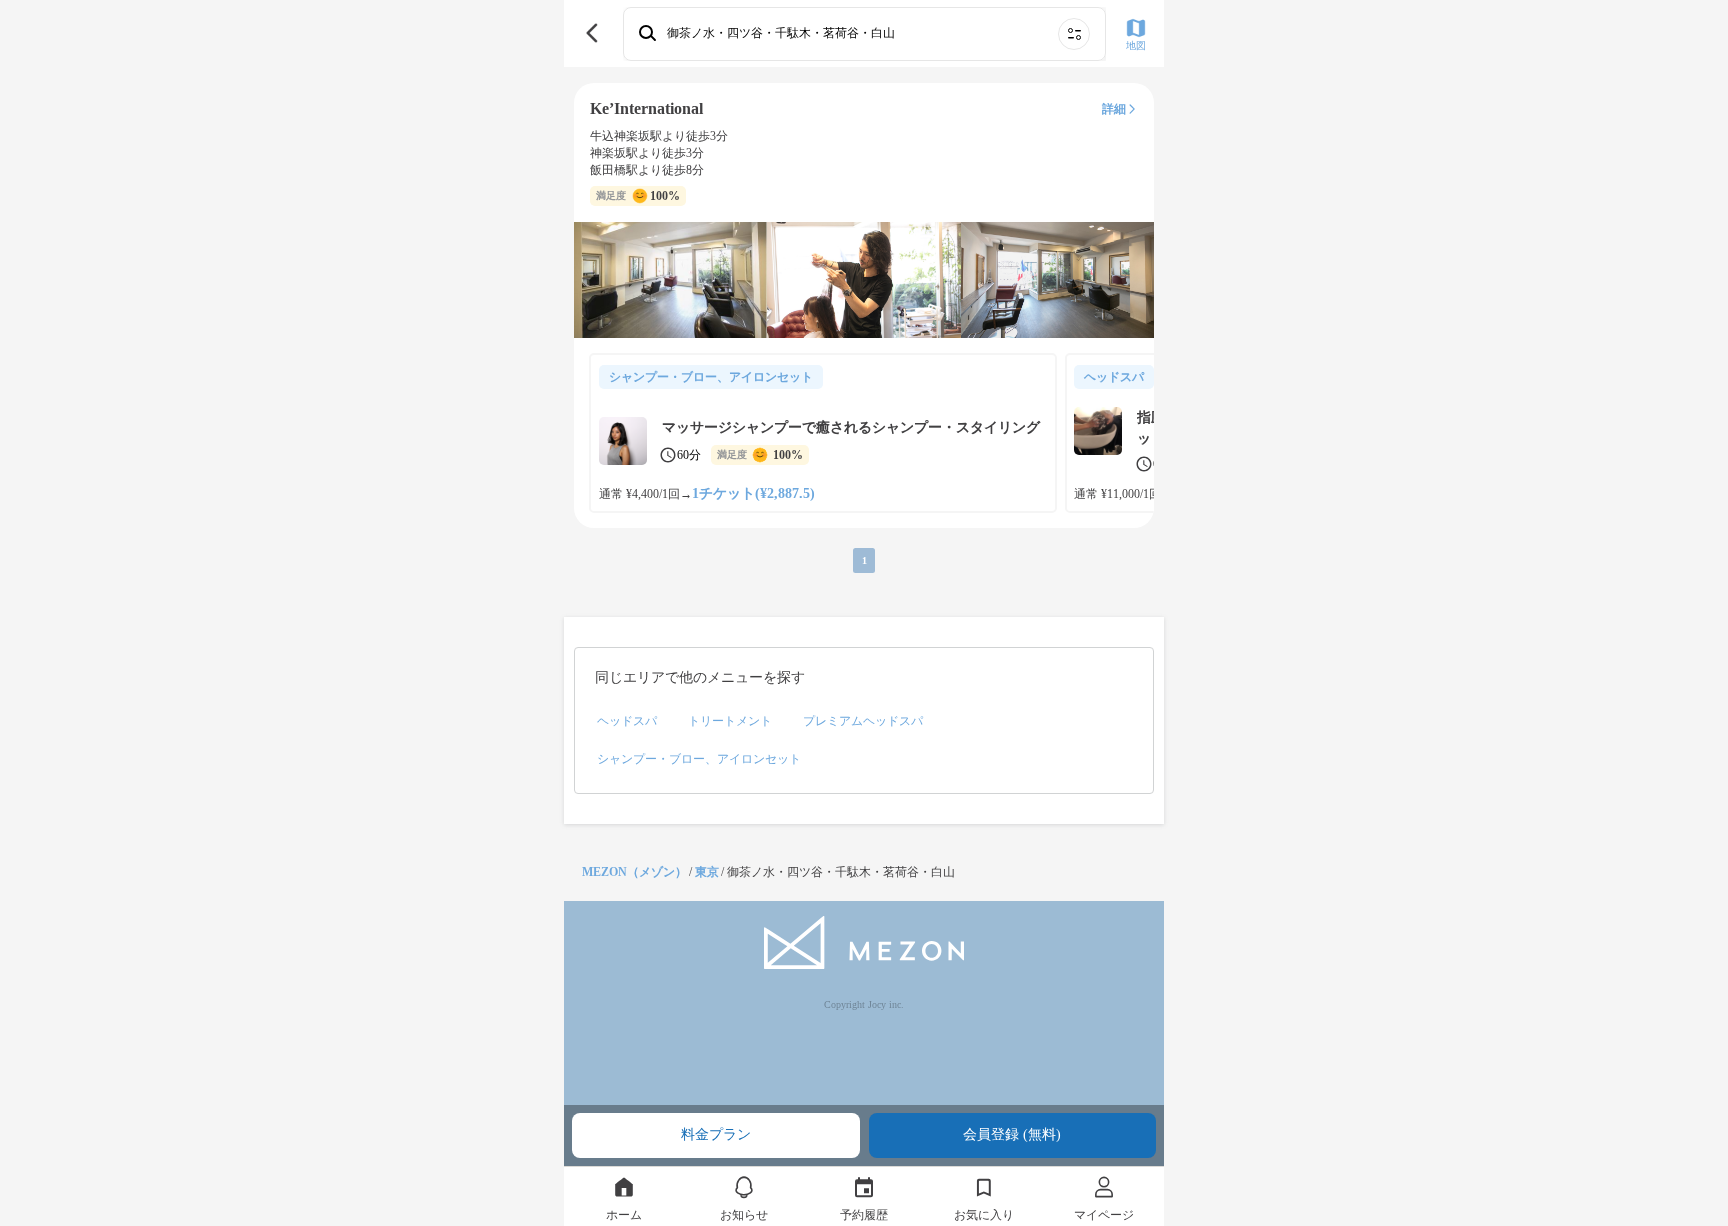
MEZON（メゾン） (634, 872)
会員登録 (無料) (1012, 1134)
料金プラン (716, 1134)
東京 (707, 872)
